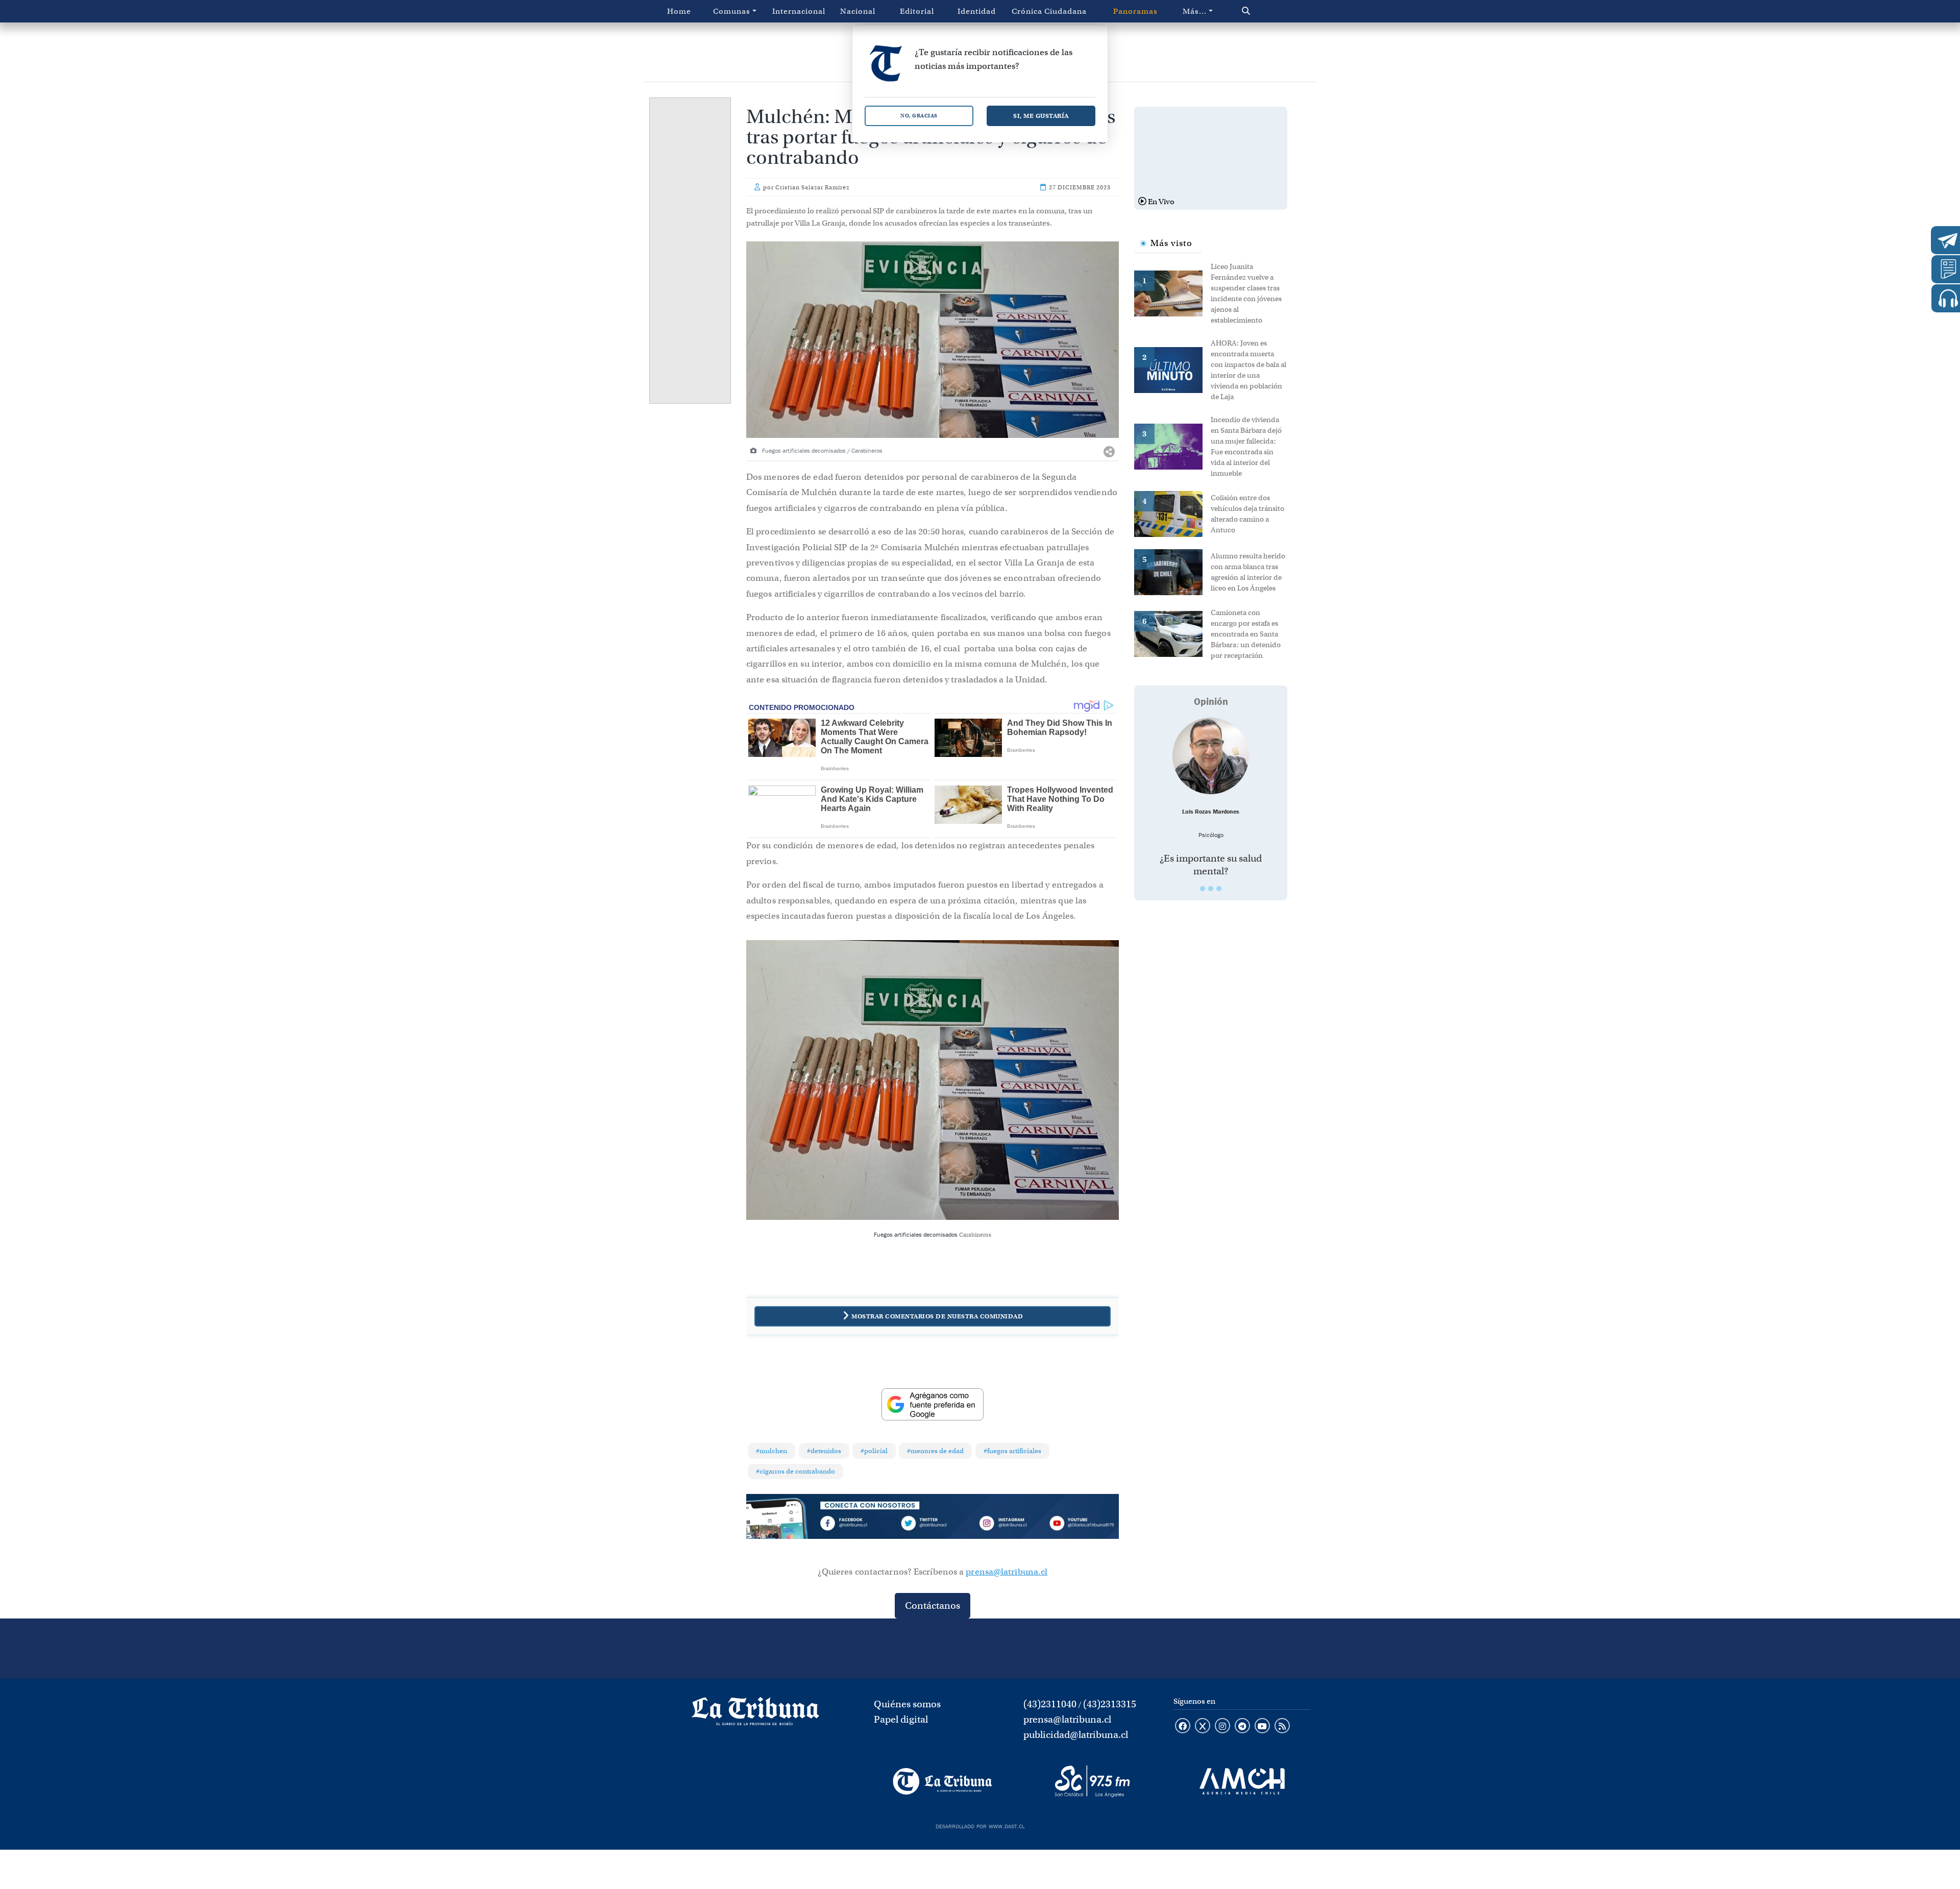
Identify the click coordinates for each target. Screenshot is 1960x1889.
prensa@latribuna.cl (1007, 1572)
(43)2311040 (1050, 1704)
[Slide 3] (1219, 889)
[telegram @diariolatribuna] (1242, 1727)
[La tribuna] (755, 1715)
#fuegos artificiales (1012, 1451)
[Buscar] (1268, 11)
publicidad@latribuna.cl (1076, 1735)
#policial (874, 1451)
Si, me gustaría (1041, 116)
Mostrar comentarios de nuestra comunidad (937, 1316)
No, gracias (919, 116)
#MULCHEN (771, 1451)
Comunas (732, 11)
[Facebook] (858, 1525)
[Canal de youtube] (1262, 1727)
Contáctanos (933, 1605)
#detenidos (824, 1451)
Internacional (799, 11)
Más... (1195, 11)
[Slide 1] (1203, 889)
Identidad (977, 11)
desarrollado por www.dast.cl (980, 1825)
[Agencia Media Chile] (1242, 1781)
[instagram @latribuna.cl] (1222, 1727)
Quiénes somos (907, 1704)
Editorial (917, 11)
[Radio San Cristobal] (1092, 1781)
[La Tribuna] (942, 1781)
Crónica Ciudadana (1049, 11)
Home (679, 11)
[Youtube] (1082, 1525)
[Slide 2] (1211, 889)
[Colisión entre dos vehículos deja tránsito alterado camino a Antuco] (1172, 513)
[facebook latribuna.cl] (1183, 1727)
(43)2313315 (1110, 1704)
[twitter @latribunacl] (1203, 1727)
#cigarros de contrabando (795, 1471)
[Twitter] (933, 1525)
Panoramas (1135, 11)
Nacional (858, 11)
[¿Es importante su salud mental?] (1211, 756)
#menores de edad (935, 1451)
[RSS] (1282, 1727)
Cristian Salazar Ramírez (812, 187)
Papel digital (901, 1719)
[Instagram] (1007, 1525)
